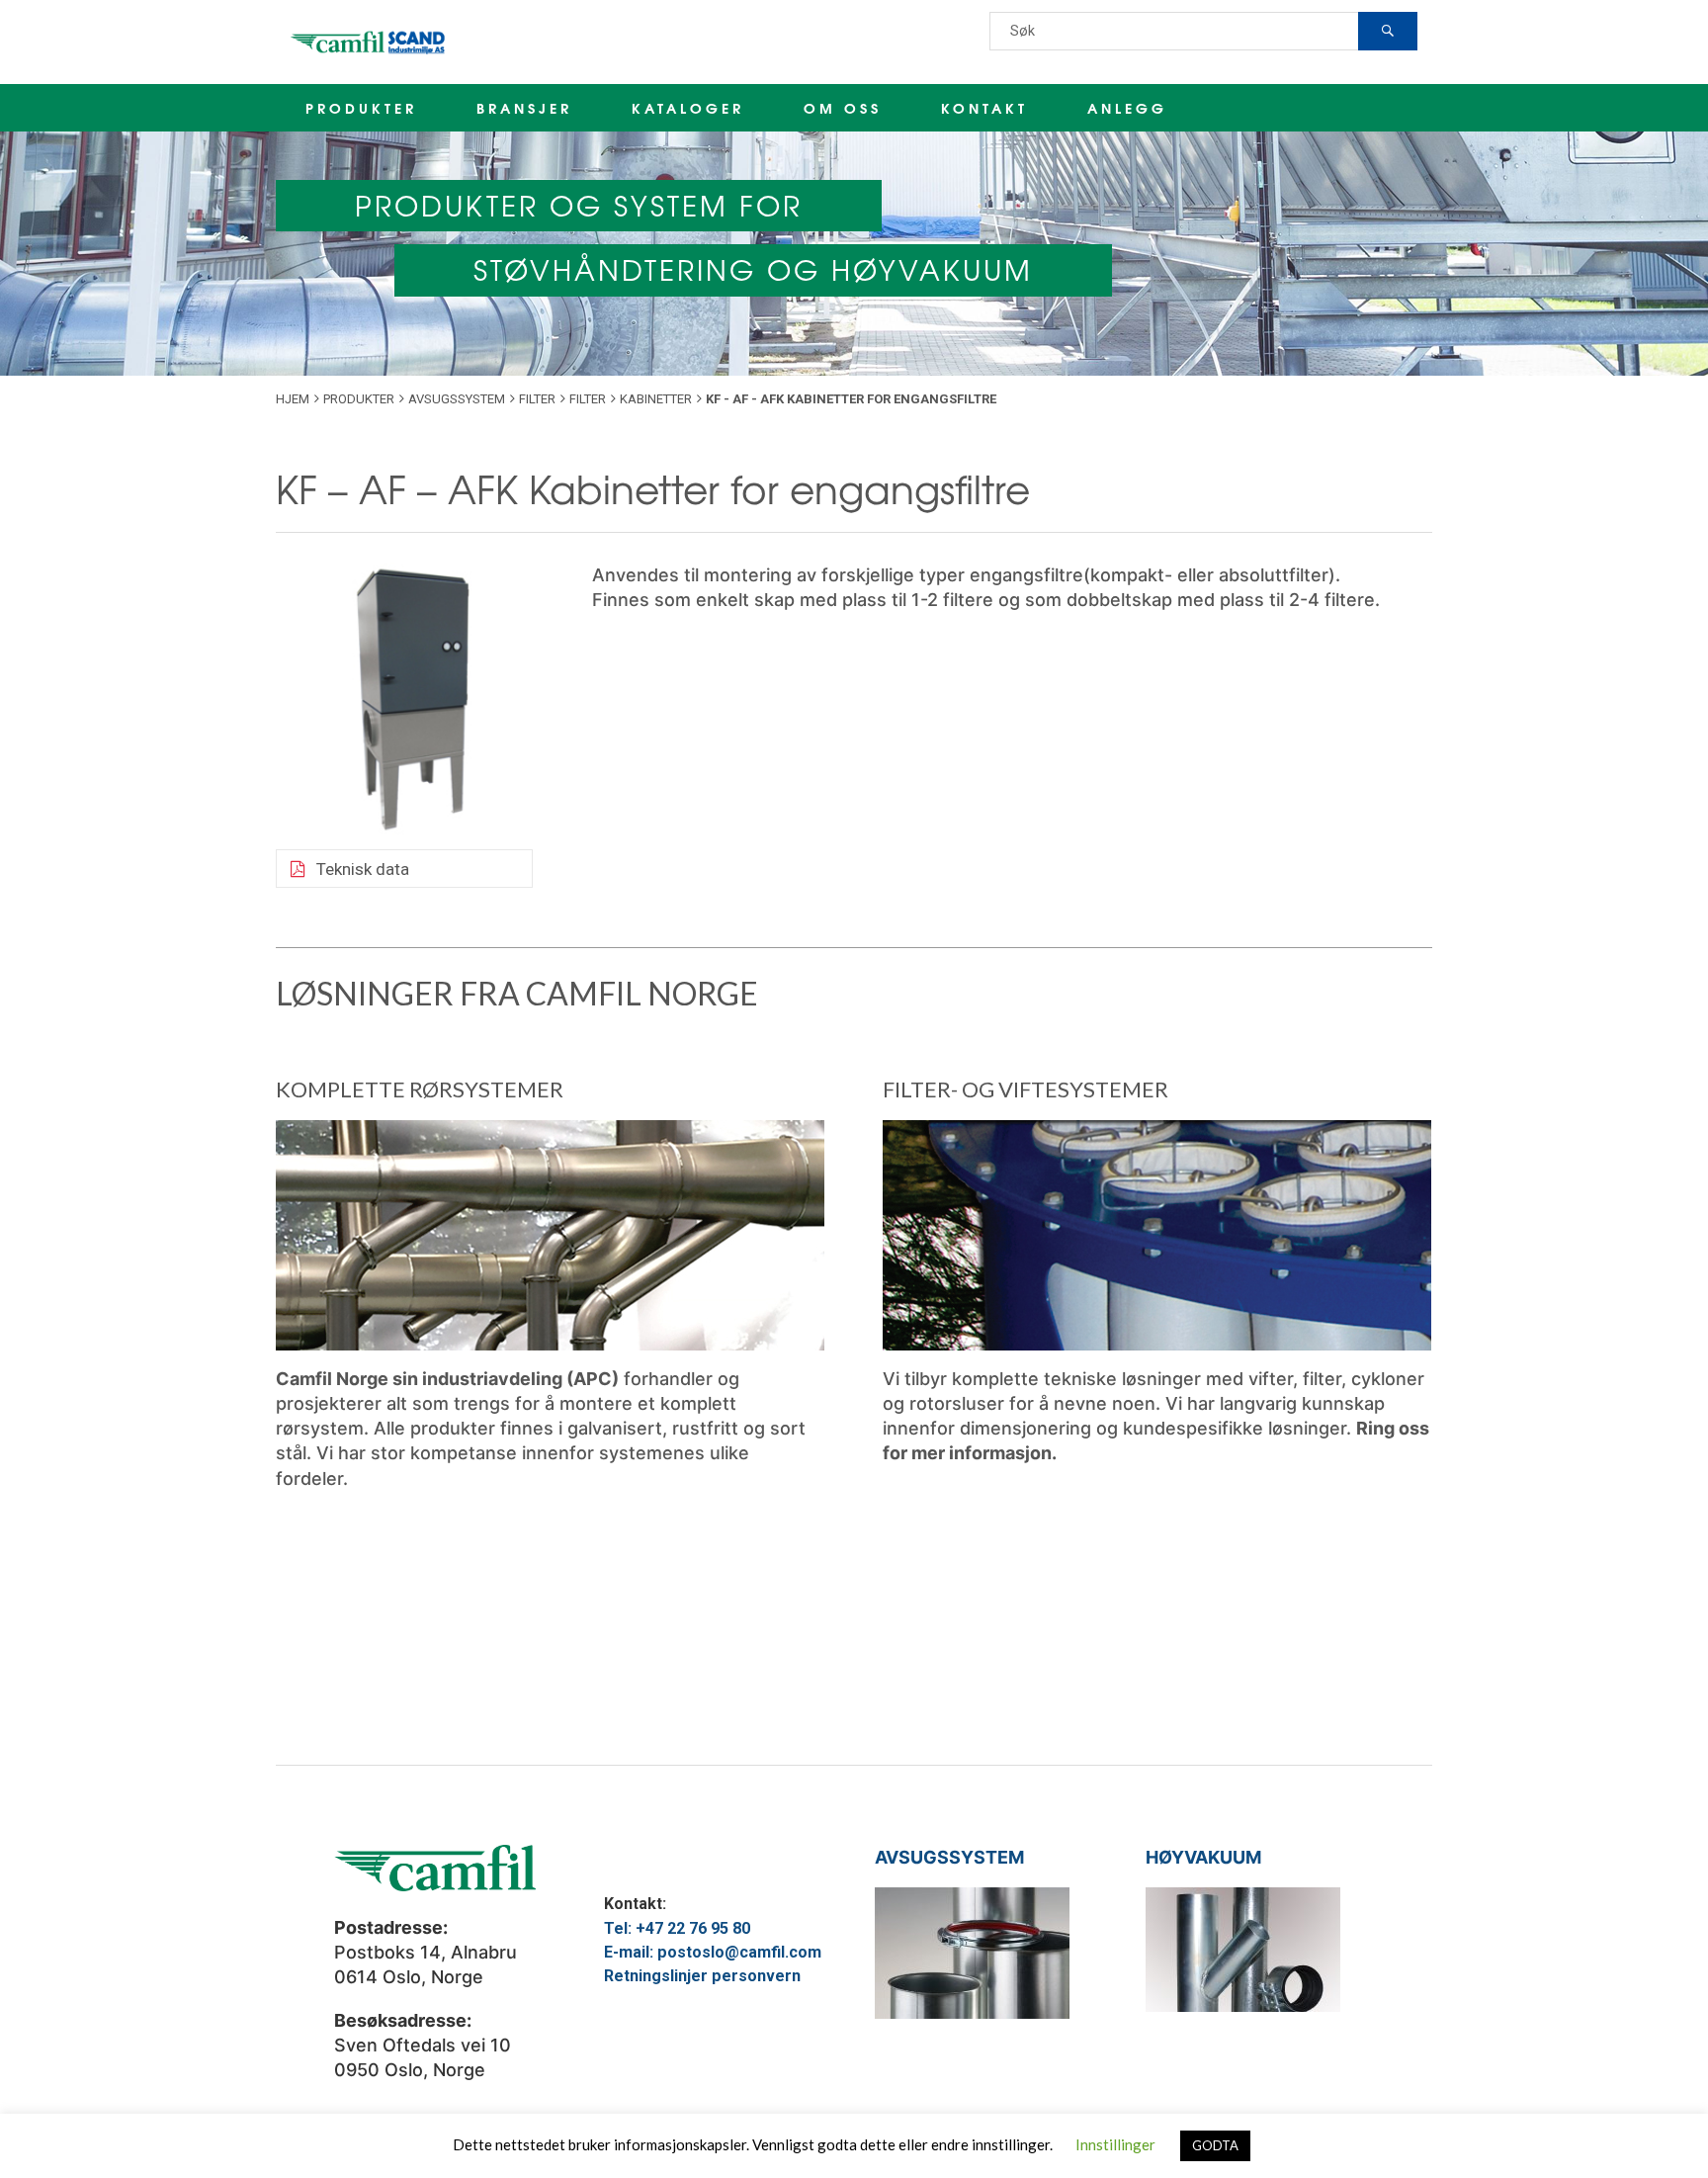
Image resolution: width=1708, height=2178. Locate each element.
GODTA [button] (1215, 2145)
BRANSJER (524, 108)
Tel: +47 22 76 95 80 (677, 1928)
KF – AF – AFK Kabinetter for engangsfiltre (653, 488)
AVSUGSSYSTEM (949, 1857)
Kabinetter (656, 399)
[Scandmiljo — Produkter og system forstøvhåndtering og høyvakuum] (370, 42)
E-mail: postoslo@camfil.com (713, 1952)
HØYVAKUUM (1203, 1857)
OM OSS (843, 108)
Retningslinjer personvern (702, 1976)
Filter (537, 399)
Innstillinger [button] (1115, 2144)
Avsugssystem (457, 399)
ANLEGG (1127, 108)
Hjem (293, 399)
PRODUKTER (361, 108)
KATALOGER (688, 108)
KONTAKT (984, 108)
